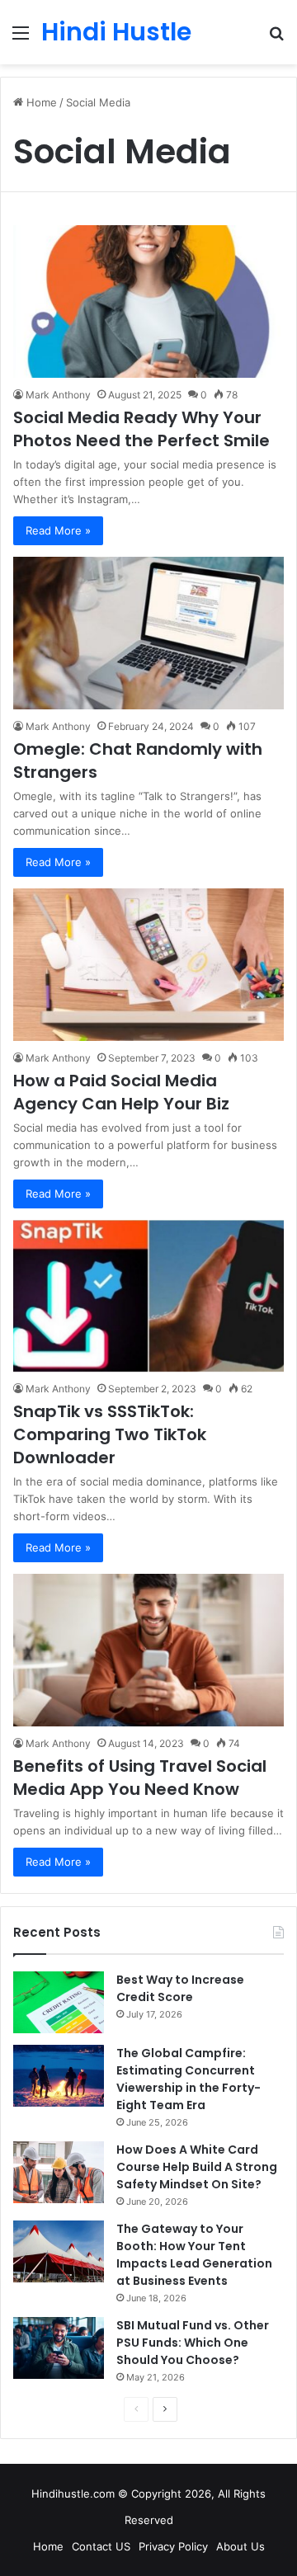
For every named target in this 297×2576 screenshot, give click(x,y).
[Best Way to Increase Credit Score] (59, 2002)
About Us (240, 2546)
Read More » (58, 530)
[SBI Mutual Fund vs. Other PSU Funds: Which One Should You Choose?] (59, 2348)
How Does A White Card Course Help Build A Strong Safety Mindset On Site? (197, 2167)
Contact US (101, 2546)
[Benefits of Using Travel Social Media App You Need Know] (148, 1650)
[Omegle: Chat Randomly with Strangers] (148, 633)
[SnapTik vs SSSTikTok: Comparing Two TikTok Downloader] (148, 1296)
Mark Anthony (58, 395)
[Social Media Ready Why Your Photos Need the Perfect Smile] (148, 301)
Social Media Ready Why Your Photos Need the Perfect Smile (141, 429)
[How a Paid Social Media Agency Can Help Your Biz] (148, 965)
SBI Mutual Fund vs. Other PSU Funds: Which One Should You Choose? (193, 2343)
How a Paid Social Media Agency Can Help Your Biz (121, 1092)
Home (40, 102)
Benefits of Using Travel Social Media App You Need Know (140, 1778)
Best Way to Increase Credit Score (180, 1988)
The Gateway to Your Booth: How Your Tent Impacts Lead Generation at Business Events (194, 2255)
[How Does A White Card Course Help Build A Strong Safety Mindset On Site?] (59, 2172)
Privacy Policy (173, 2546)
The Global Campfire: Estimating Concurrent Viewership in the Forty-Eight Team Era (189, 2079)
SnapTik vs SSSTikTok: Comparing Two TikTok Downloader (110, 1434)
